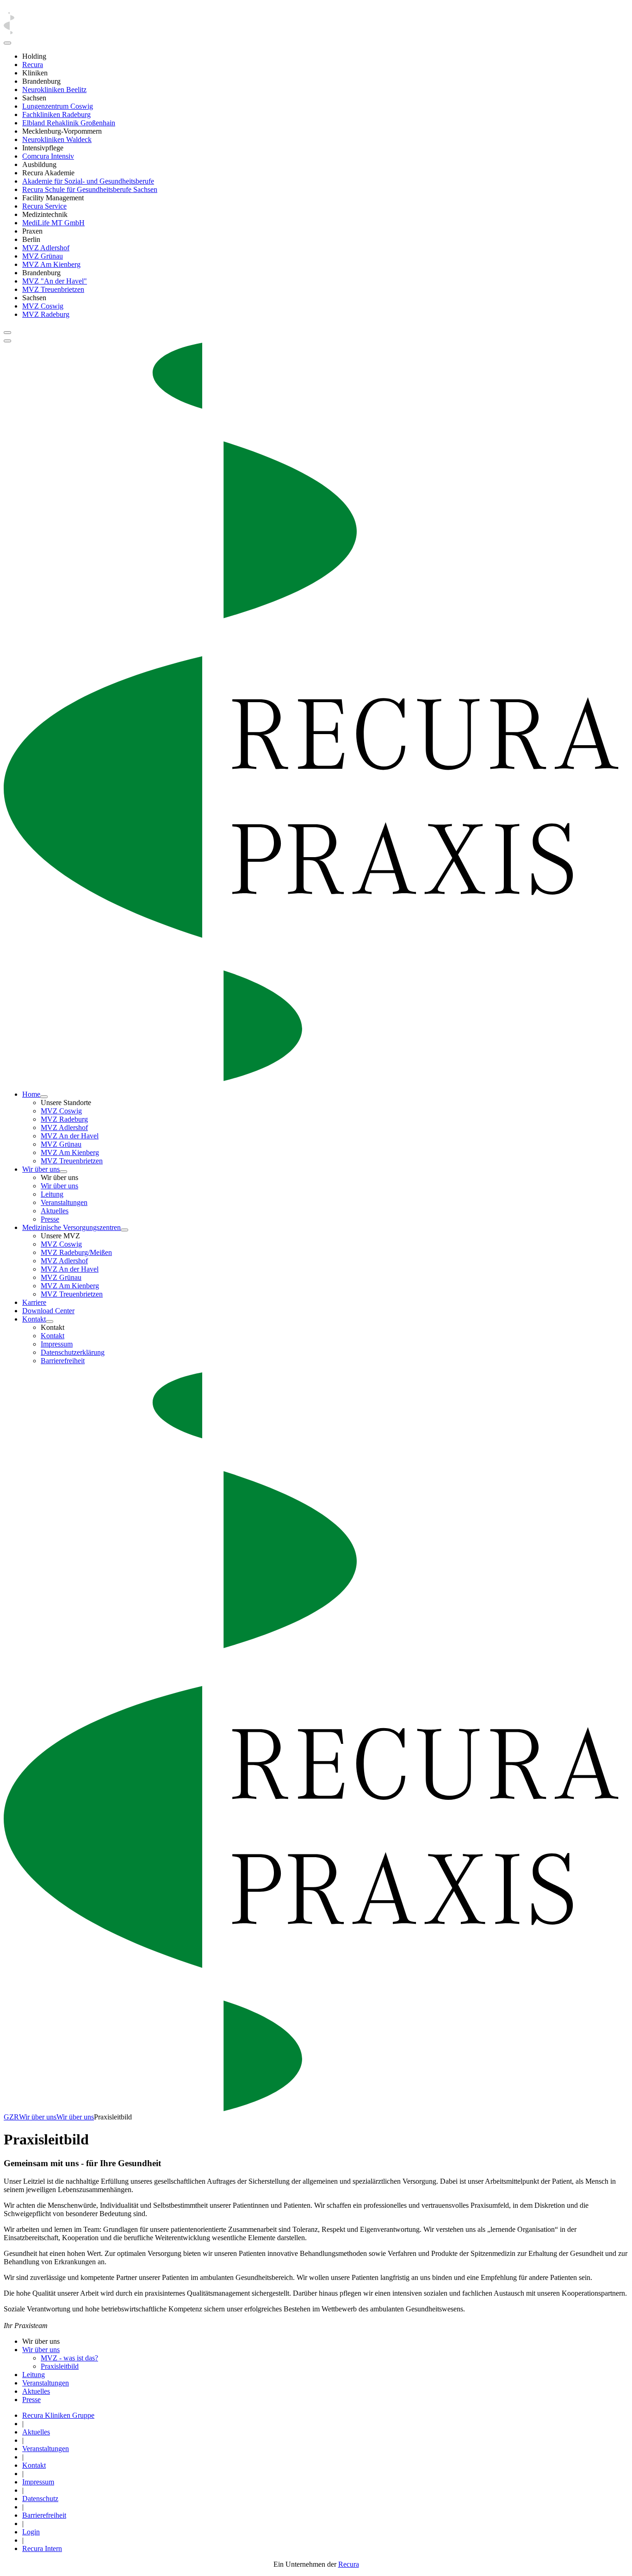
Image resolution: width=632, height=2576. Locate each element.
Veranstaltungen (64, 1202)
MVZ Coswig (43, 306)
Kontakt (34, 1319)
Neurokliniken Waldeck (57, 139)
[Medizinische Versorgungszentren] (124, 1230)
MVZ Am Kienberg (51, 264)
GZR (11, 2117)
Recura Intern (42, 2548)
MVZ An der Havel (70, 1136)
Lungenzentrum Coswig (58, 106)
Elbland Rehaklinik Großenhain (69, 123)
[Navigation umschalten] (7, 333)
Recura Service (44, 206)
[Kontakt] (50, 1322)
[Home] (44, 1097)
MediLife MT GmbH (53, 223)
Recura (33, 65)
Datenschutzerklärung (73, 1352)
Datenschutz (40, 2499)
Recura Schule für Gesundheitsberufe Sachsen (90, 189)
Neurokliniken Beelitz (54, 90)
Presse (50, 1219)
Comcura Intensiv (48, 156)
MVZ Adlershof (46, 248)
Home (31, 1094)
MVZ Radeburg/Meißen (76, 1252)
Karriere (34, 1302)
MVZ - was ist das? (69, 2358)
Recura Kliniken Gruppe (58, 2415)
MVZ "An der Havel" (55, 281)
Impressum (57, 1344)
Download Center (48, 1311)
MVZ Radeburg (46, 314)
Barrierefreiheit (63, 1361)
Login (31, 2532)
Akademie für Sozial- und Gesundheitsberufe (88, 181)
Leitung (52, 1194)
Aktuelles (55, 1211)
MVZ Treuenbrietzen (53, 289)
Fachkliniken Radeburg (56, 114)
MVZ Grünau (43, 256)
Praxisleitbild (60, 2366)
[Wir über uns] (63, 1172)
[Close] (7, 43)
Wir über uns (41, 1169)
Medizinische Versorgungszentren (71, 1227)
